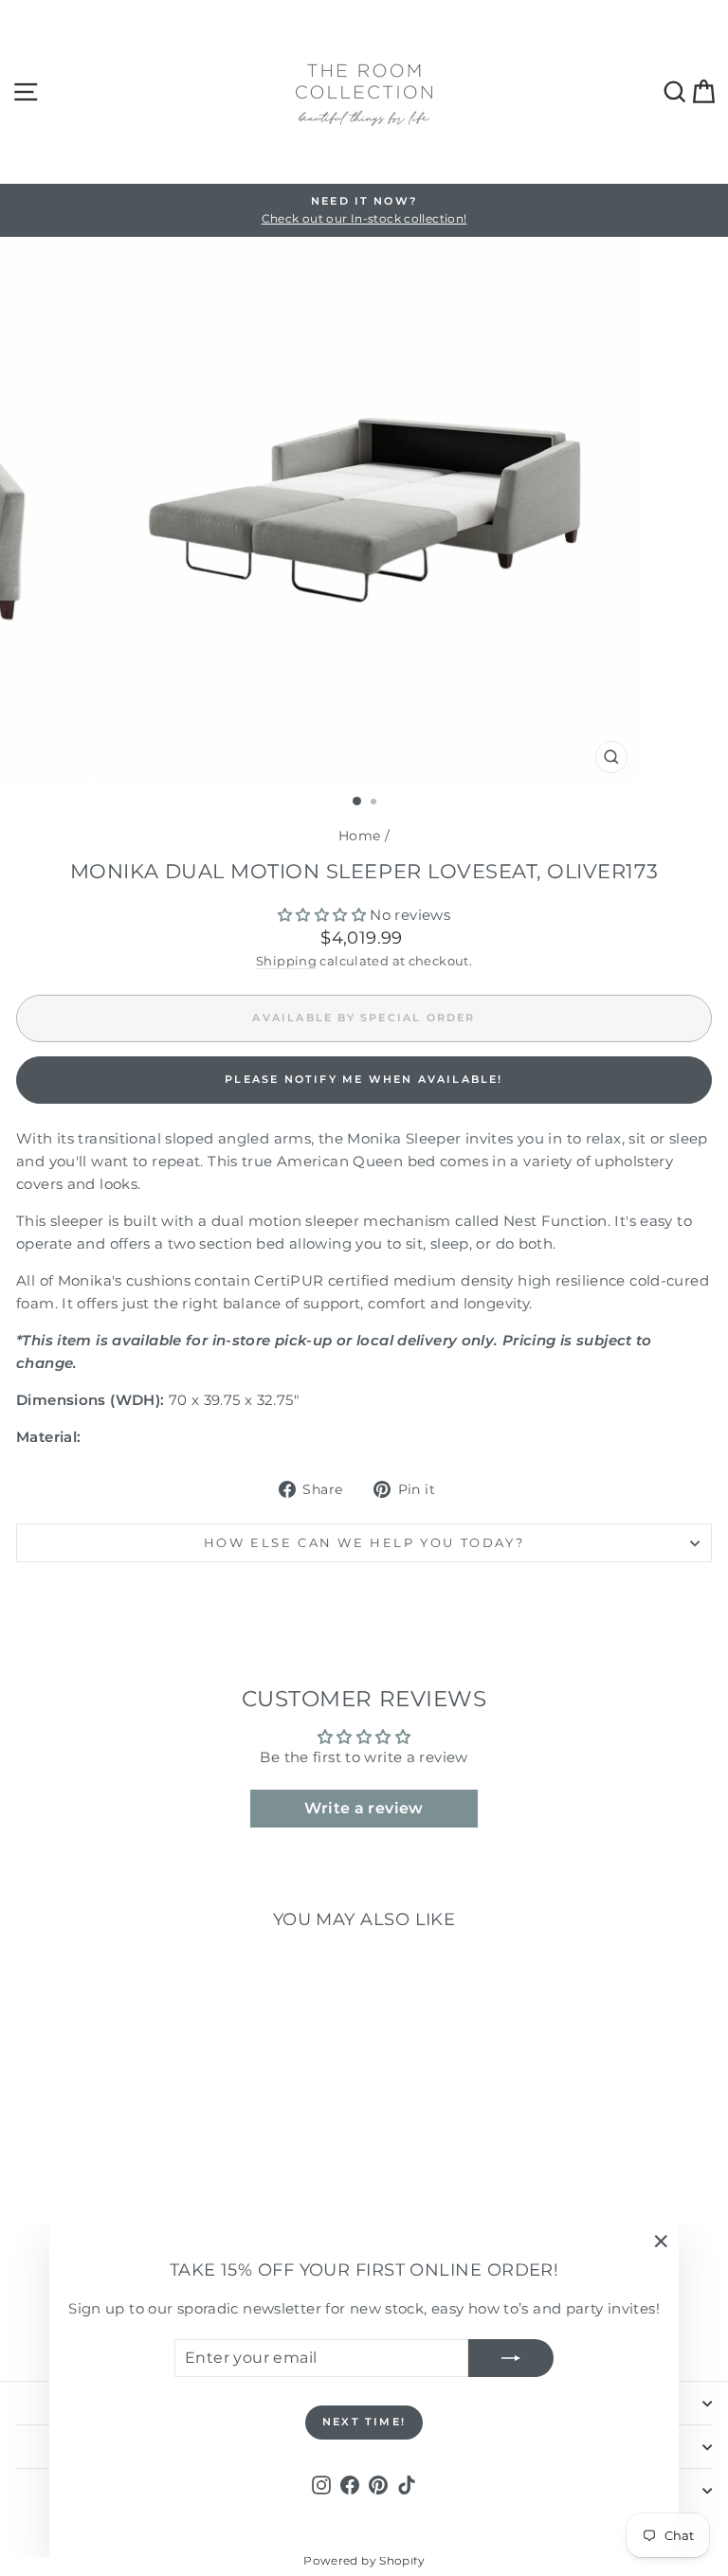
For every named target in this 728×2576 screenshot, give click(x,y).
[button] (324, 915)
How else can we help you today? (364, 1542)
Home (360, 836)
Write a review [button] (364, 1808)
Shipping (286, 961)
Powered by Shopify (364, 2560)
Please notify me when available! (364, 1079)
